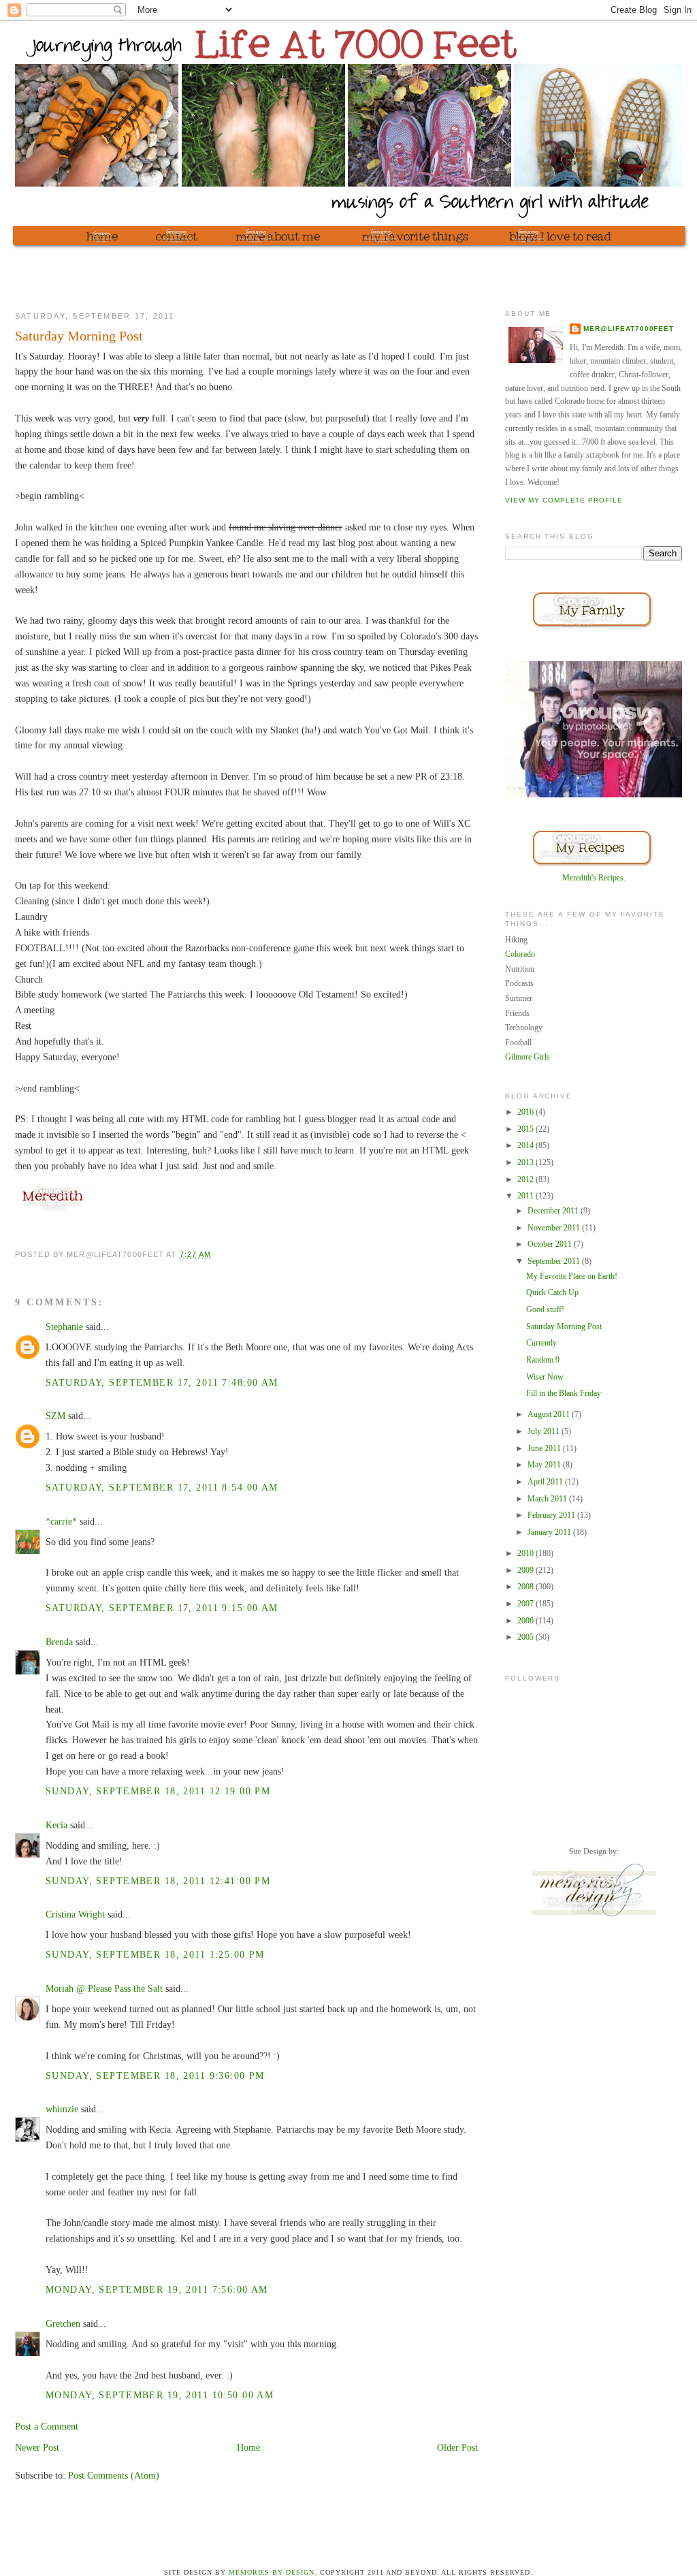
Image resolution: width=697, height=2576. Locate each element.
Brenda (59, 1642)
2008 (526, 1587)
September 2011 (555, 1261)
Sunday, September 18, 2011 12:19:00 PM (158, 1791)
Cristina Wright (75, 1914)
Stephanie (64, 1326)
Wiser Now (545, 1377)
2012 (526, 1179)
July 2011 (545, 1431)
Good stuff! (545, 1309)
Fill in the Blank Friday (564, 1393)
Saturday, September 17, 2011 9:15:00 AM (162, 1608)
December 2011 (554, 1211)
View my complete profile (564, 500)
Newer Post (37, 2447)
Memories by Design (272, 2572)
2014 (526, 1145)
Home (248, 2447)
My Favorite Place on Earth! (572, 1276)
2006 (526, 1621)
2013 (526, 1162)
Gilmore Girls (528, 1057)
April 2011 (546, 1482)
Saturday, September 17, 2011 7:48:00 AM (162, 1382)
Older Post (457, 2447)
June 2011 (545, 1448)
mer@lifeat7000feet (629, 329)
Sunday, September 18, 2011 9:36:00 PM (155, 2076)
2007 (526, 1604)
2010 (526, 1553)
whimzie (62, 2109)
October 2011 (551, 1244)
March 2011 (548, 1499)
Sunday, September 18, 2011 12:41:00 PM (158, 1881)
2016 (526, 1112)
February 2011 (552, 1515)
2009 (526, 1570)
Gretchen (63, 2323)
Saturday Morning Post (564, 1326)
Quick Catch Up (552, 1292)
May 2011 (545, 1465)
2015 (526, 1129)
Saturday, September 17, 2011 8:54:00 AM (162, 1487)
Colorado (520, 954)
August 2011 (550, 1414)
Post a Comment (47, 2426)
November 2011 (555, 1228)
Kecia (56, 1825)
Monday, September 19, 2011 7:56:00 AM (157, 2289)
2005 (526, 1637)
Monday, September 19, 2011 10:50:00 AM (160, 2395)
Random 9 (543, 1360)
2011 (526, 1196)
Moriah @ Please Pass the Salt (104, 1988)
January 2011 (550, 1532)
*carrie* (61, 1521)
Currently (541, 1343)
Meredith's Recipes (593, 878)
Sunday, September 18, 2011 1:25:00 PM (155, 1954)
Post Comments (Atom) (114, 2475)
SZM (55, 1416)
